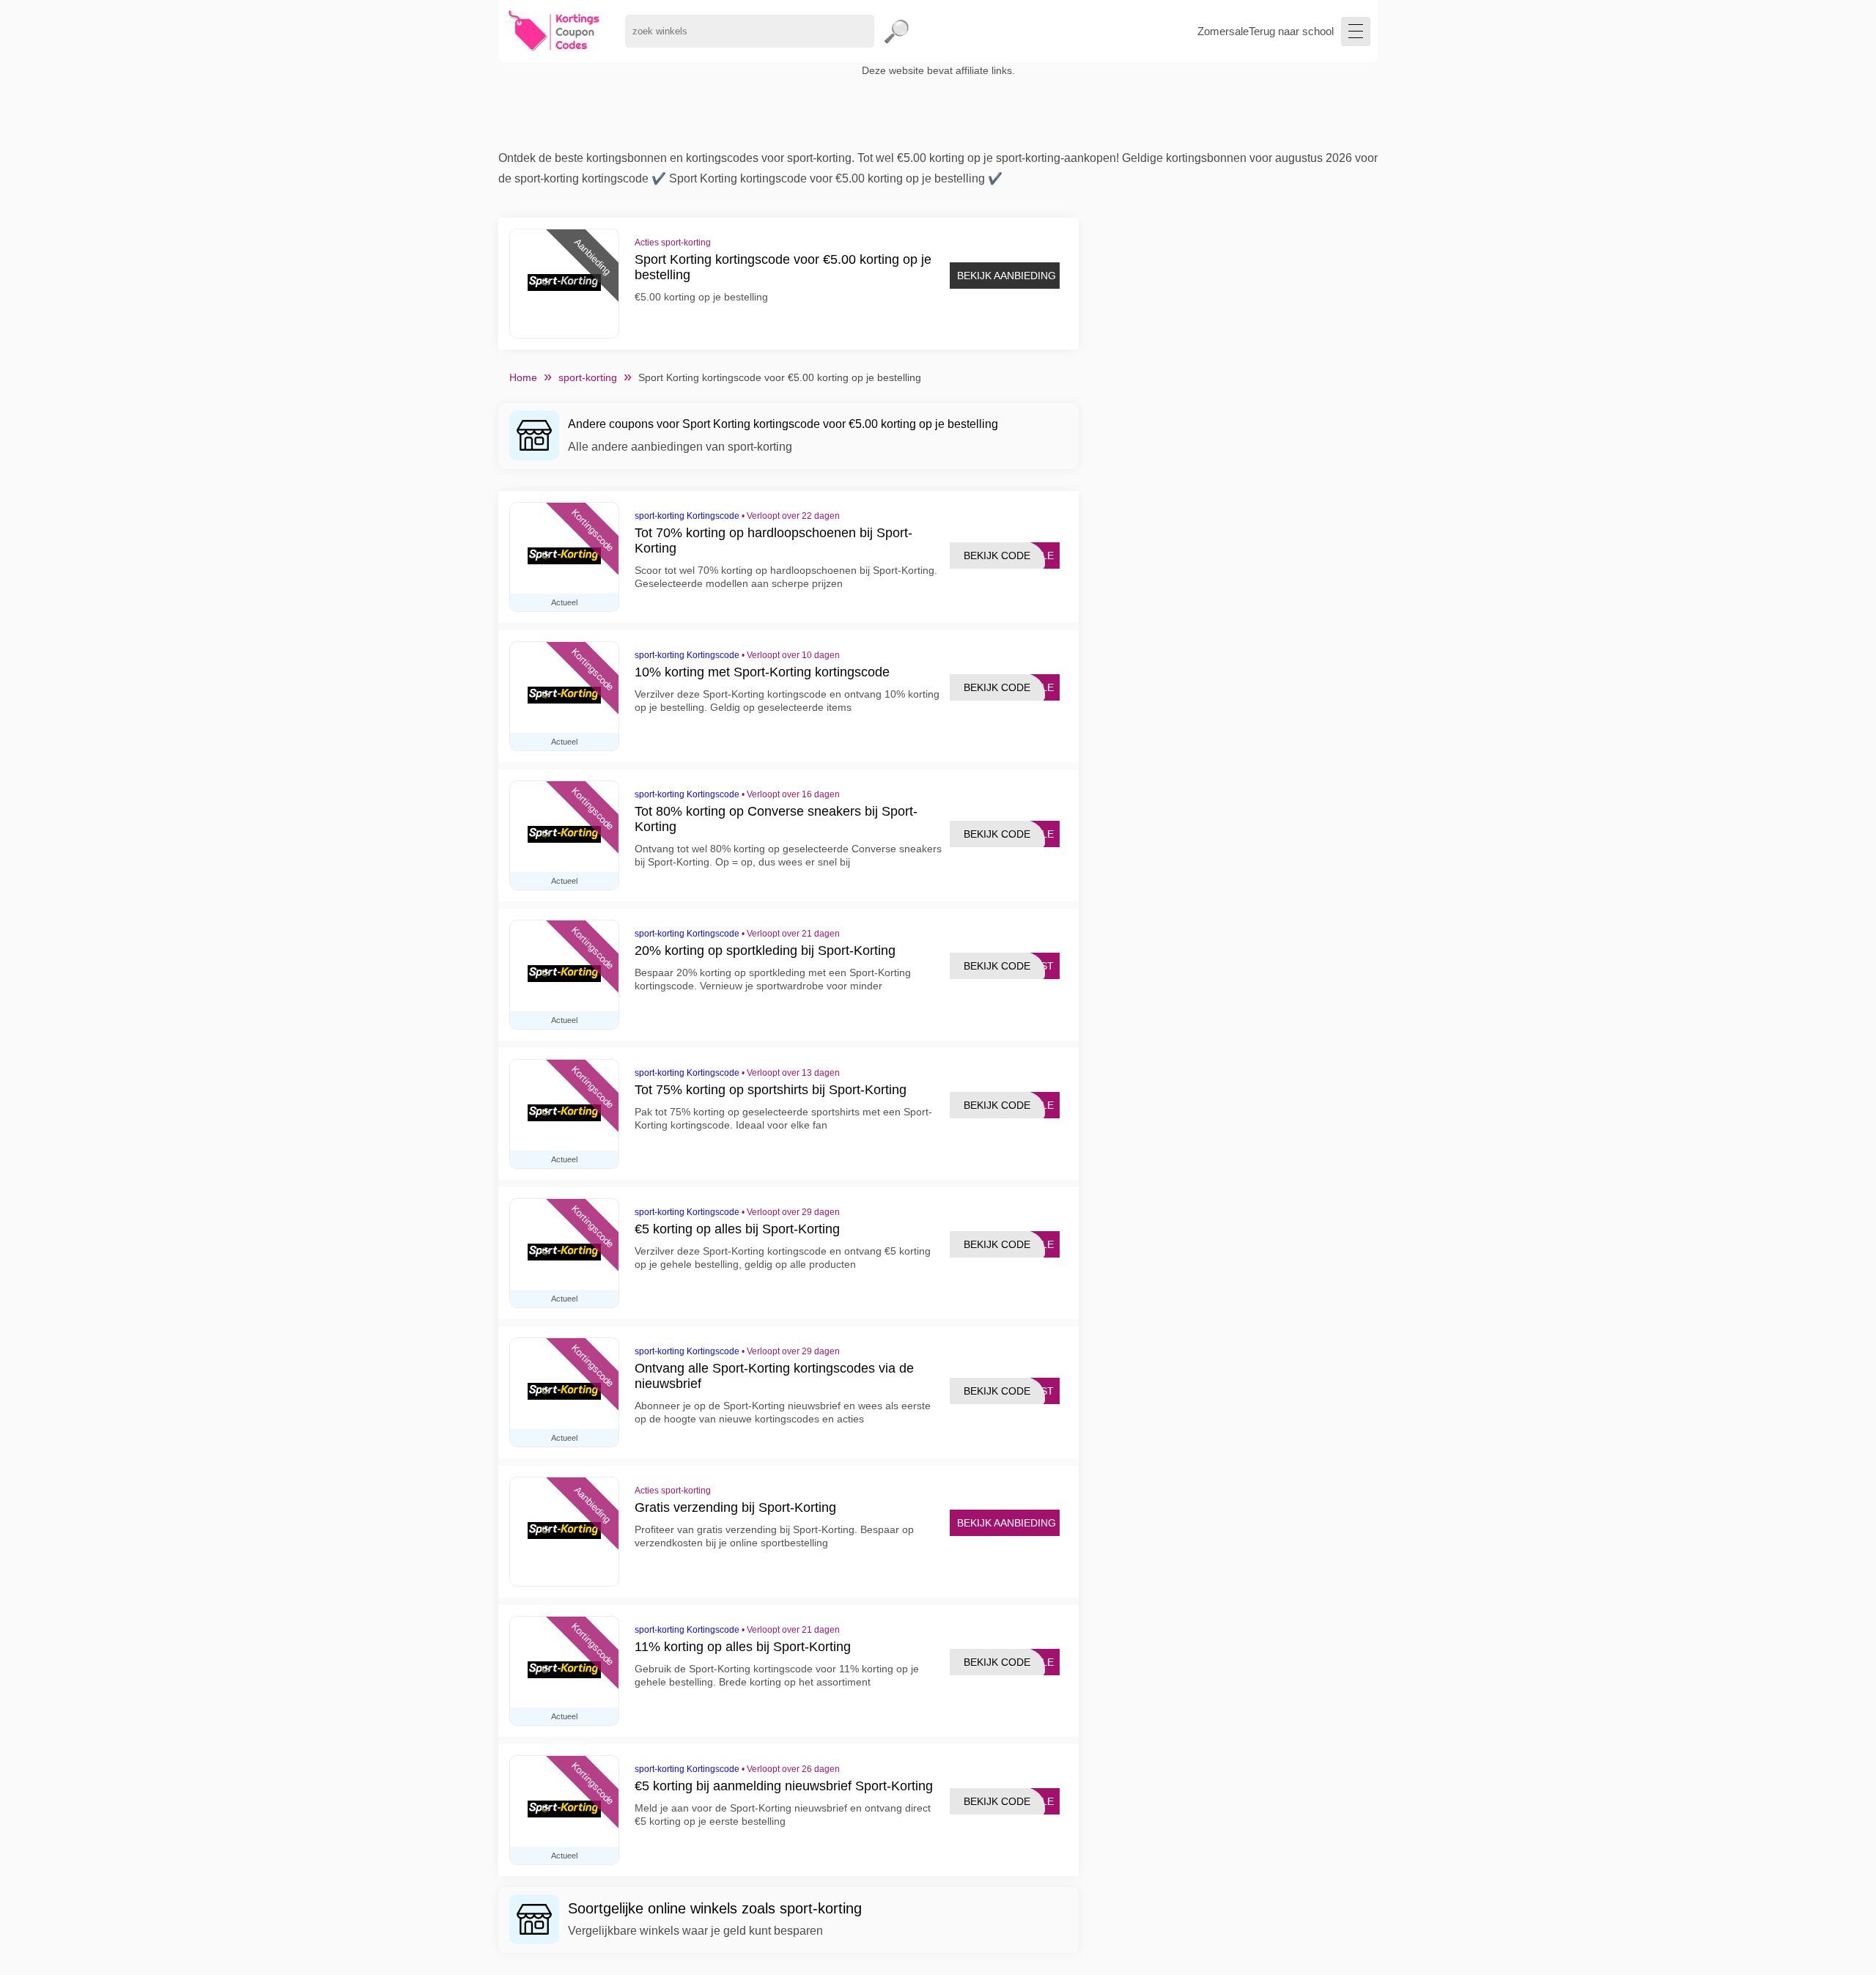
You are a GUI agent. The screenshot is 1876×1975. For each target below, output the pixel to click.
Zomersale (1223, 31)
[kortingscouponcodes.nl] (554, 31)
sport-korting (588, 377)
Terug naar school (1291, 31)
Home (523, 377)
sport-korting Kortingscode (687, 516)
